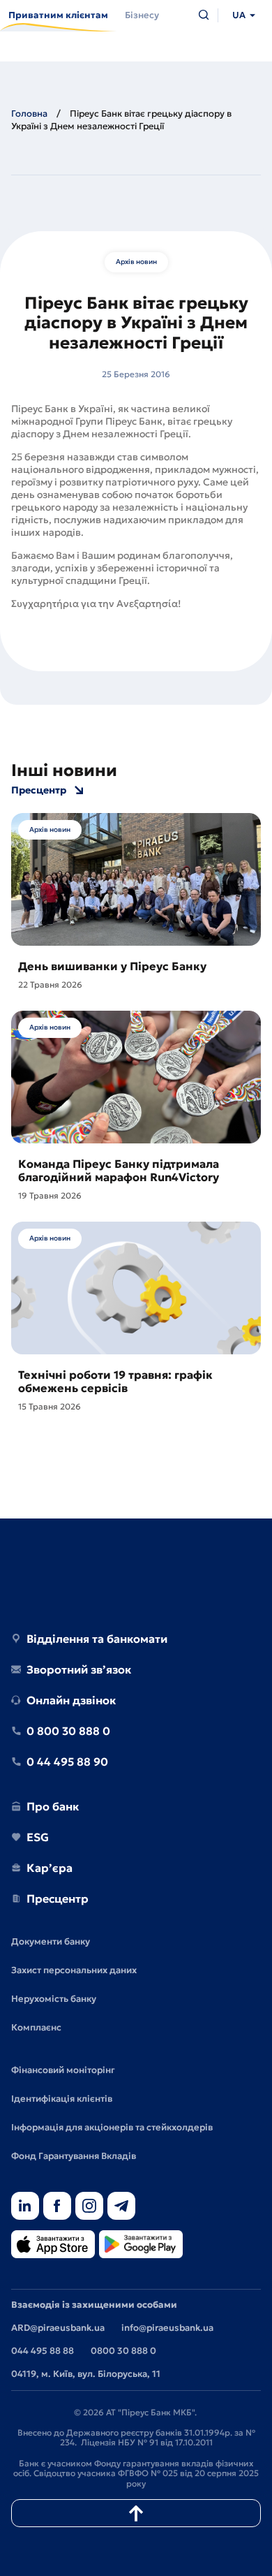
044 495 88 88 (43, 2351)
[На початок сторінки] (136, 2513)
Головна (29, 114)
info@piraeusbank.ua (167, 2328)
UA (239, 15)
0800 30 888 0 (123, 2351)
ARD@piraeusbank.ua (58, 2328)
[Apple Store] (53, 2245)
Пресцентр (39, 790)
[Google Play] (141, 2245)
